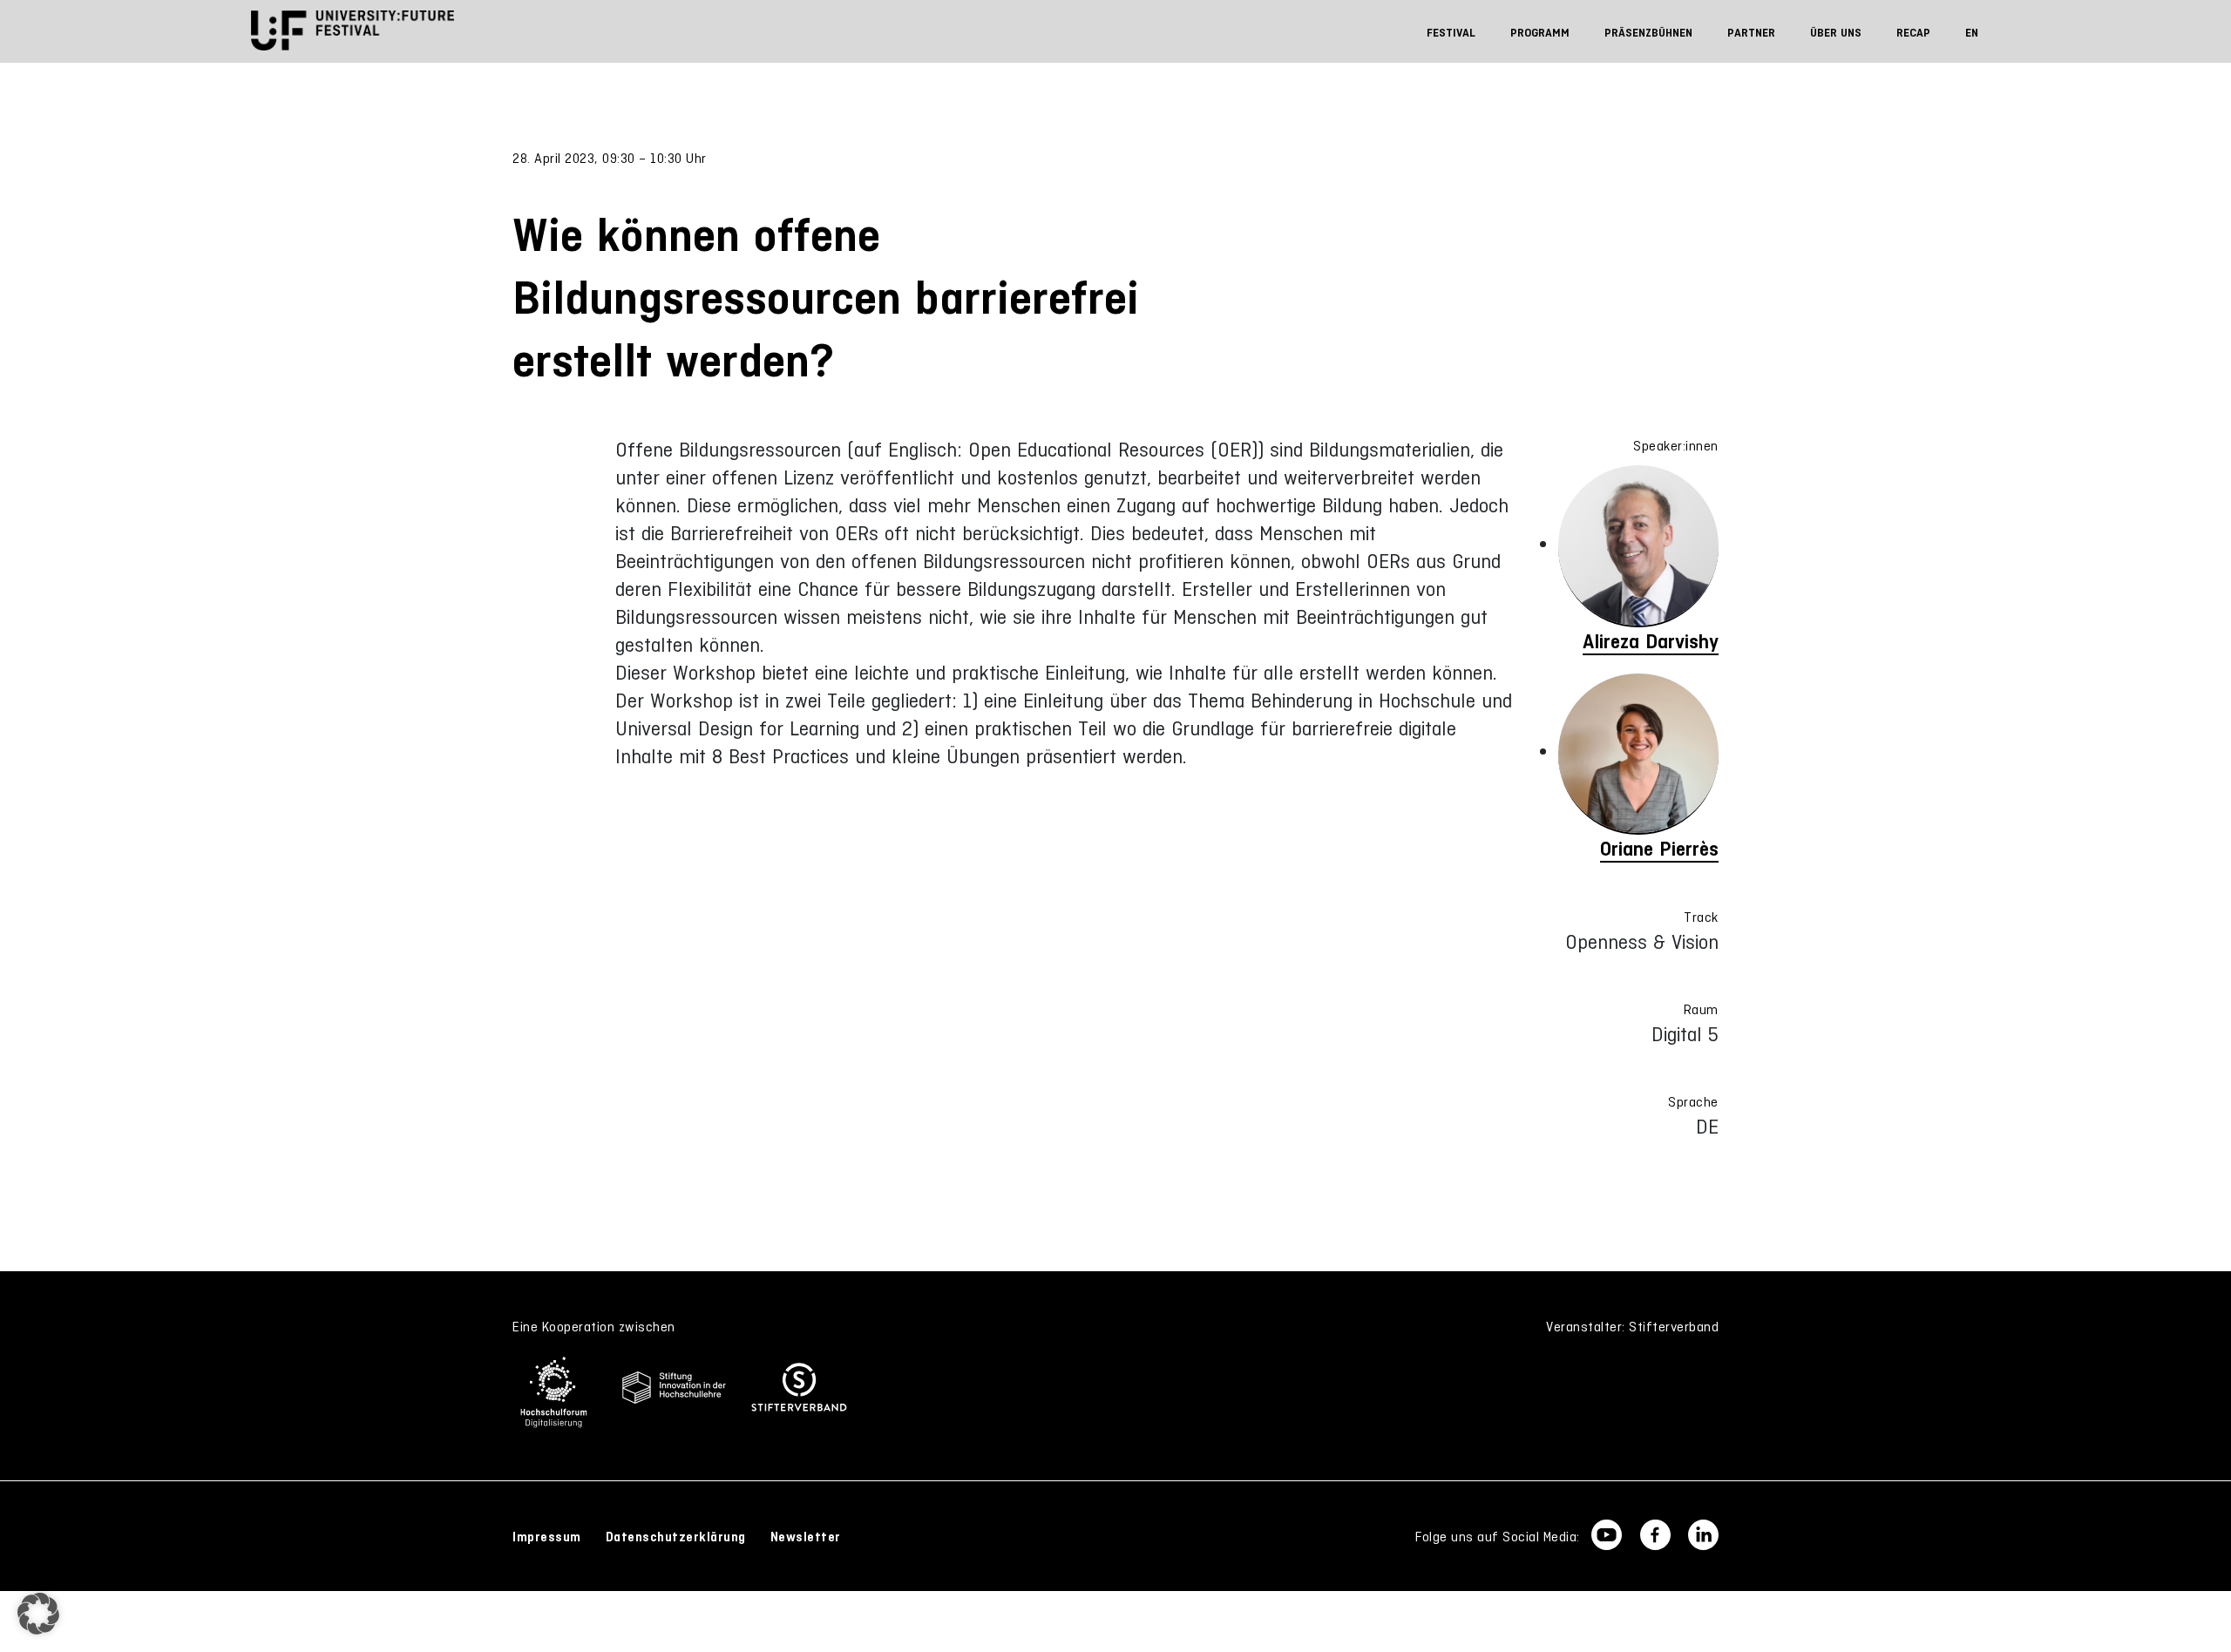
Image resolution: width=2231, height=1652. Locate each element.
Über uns (1836, 33)
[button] (38, 1614)
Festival (1451, 33)
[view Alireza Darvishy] (1638, 546)
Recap (1913, 33)
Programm (1540, 33)
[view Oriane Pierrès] (1638, 755)
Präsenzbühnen (1648, 33)
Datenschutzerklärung (676, 1537)
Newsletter (806, 1537)
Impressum (547, 1537)
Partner (1751, 33)
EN (1972, 33)
